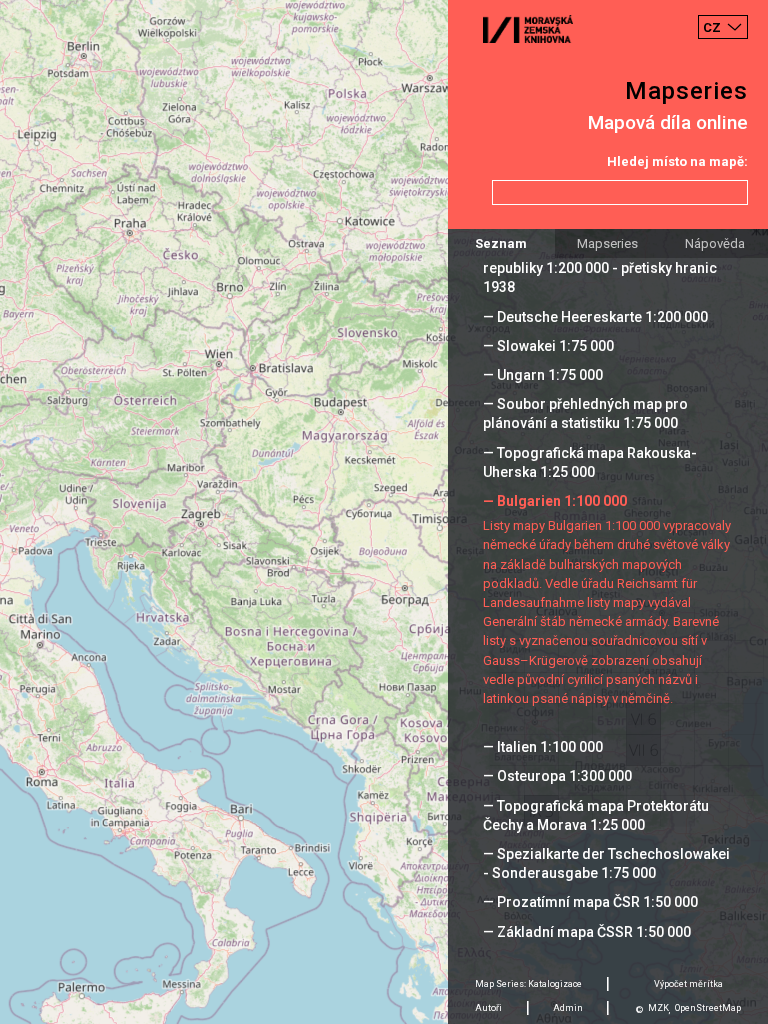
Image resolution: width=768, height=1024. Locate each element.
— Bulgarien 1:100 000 (555, 501)
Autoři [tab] (488, 1008)
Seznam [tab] (501, 243)
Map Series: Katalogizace (528, 984)
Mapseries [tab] (607, 243)
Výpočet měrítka (688, 984)
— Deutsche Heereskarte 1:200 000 (595, 317)
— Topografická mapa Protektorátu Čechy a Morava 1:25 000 (596, 815)
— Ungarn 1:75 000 (543, 375)
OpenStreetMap (708, 1008)
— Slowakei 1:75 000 (548, 346)
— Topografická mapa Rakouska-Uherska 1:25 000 (590, 462)
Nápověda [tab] (715, 243)
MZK (658, 1008)
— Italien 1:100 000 (543, 747)
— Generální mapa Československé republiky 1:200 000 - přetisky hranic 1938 (600, 268)
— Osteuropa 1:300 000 (557, 776)
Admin (568, 1008)
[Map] (384, 512)
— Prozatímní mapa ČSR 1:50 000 (590, 902)
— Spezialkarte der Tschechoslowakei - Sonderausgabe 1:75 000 (606, 863)
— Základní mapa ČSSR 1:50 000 (587, 932)
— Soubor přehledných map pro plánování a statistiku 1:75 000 (585, 413)
